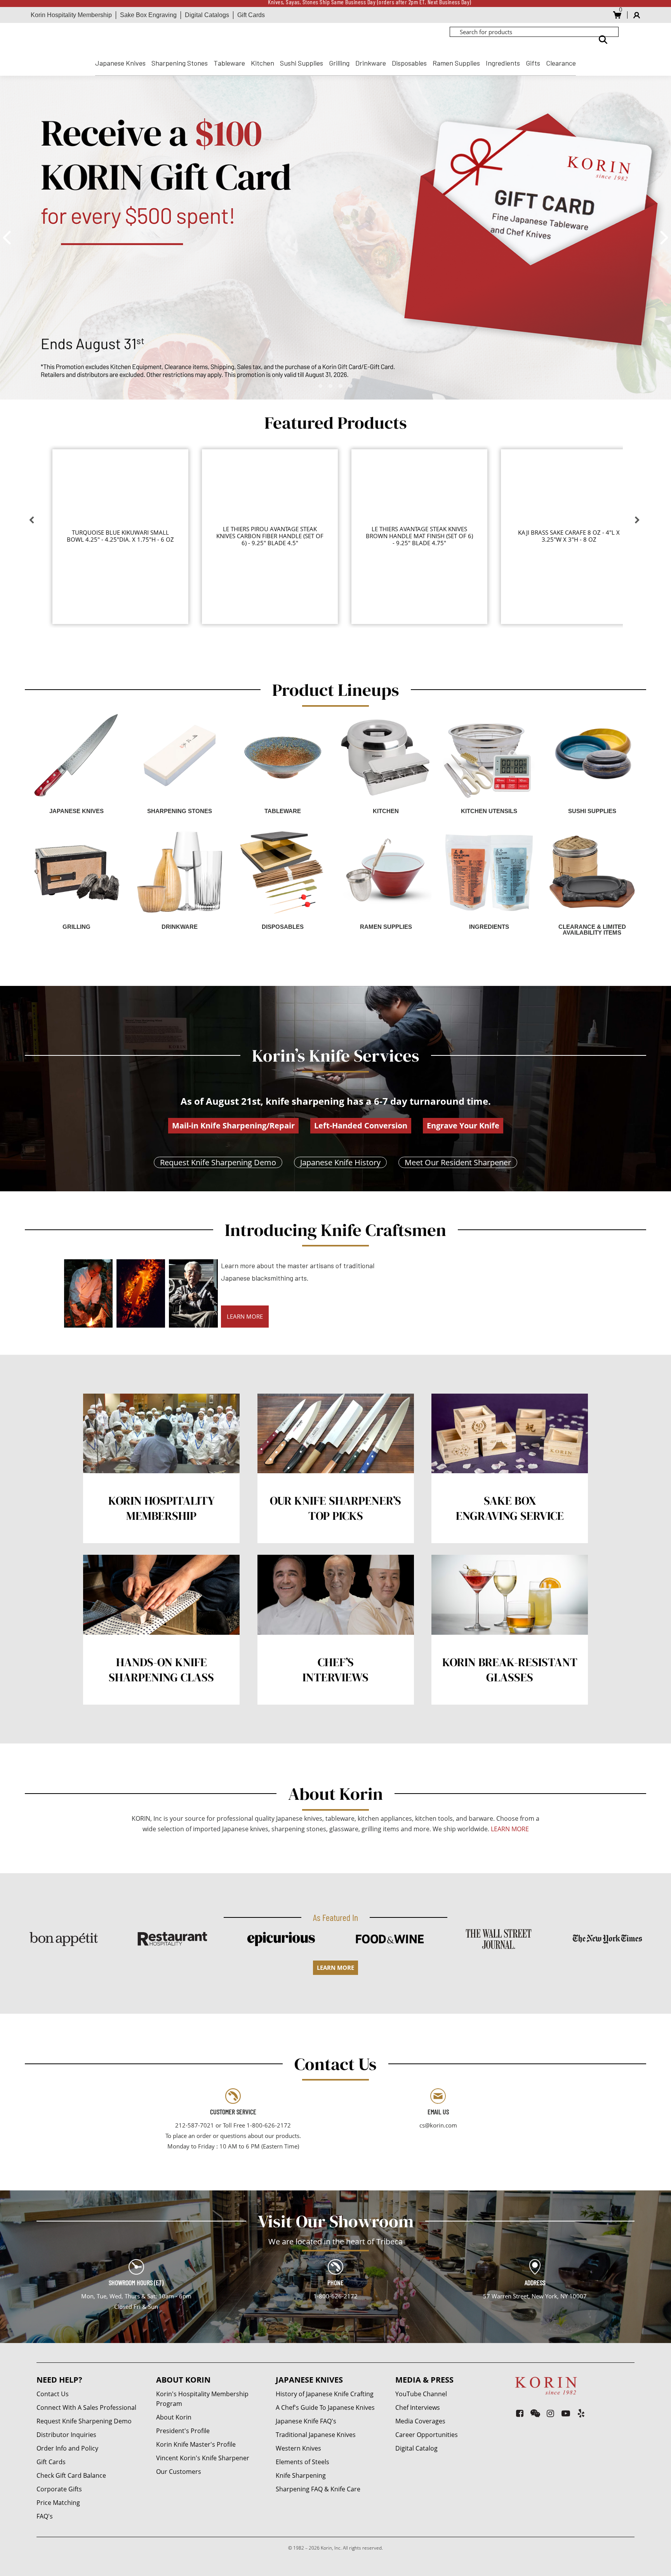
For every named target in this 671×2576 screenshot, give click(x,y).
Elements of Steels (302, 2462)
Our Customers (179, 2472)
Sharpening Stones (180, 63)
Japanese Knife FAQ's (306, 2421)
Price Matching (58, 2503)
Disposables (409, 63)
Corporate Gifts (59, 2489)
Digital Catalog (416, 2448)
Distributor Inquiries (66, 2435)
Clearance (561, 63)
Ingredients (503, 63)
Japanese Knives (120, 63)
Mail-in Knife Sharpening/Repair (233, 1125)
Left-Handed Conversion (361, 1125)
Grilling (339, 63)
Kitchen (262, 63)
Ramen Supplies (456, 63)
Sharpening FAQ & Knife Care (318, 2489)
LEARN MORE (245, 1316)
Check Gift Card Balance (71, 2475)
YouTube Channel (421, 2394)
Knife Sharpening (301, 2475)
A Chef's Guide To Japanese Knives (325, 2407)
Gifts (533, 63)
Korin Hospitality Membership (71, 15)
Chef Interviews (418, 2407)
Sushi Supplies (302, 63)
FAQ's (45, 2516)
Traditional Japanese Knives (316, 2435)
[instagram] (550, 2413)
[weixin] (535, 2413)
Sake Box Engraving (148, 15)
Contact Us (53, 2394)
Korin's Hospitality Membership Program (202, 2399)
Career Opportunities (427, 2435)
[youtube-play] (566, 2413)
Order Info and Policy (67, 2448)
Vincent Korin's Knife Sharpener (203, 2458)
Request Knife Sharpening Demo (218, 1162)
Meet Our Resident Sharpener (458, 1162)
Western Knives (298, 2448)
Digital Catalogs (207, 15)
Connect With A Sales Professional (86, 2407)
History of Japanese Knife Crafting (325, 2394)
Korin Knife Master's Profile (196, 2444)
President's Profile (183, 2431)
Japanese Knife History (340, 1162)
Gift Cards (251, 15)
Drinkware (371, 63)
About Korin (174, 2417)
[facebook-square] (520, 2413)
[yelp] (581, 2413)
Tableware (229, 63)
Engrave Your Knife (463, 1125)
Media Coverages (420, 2421)
